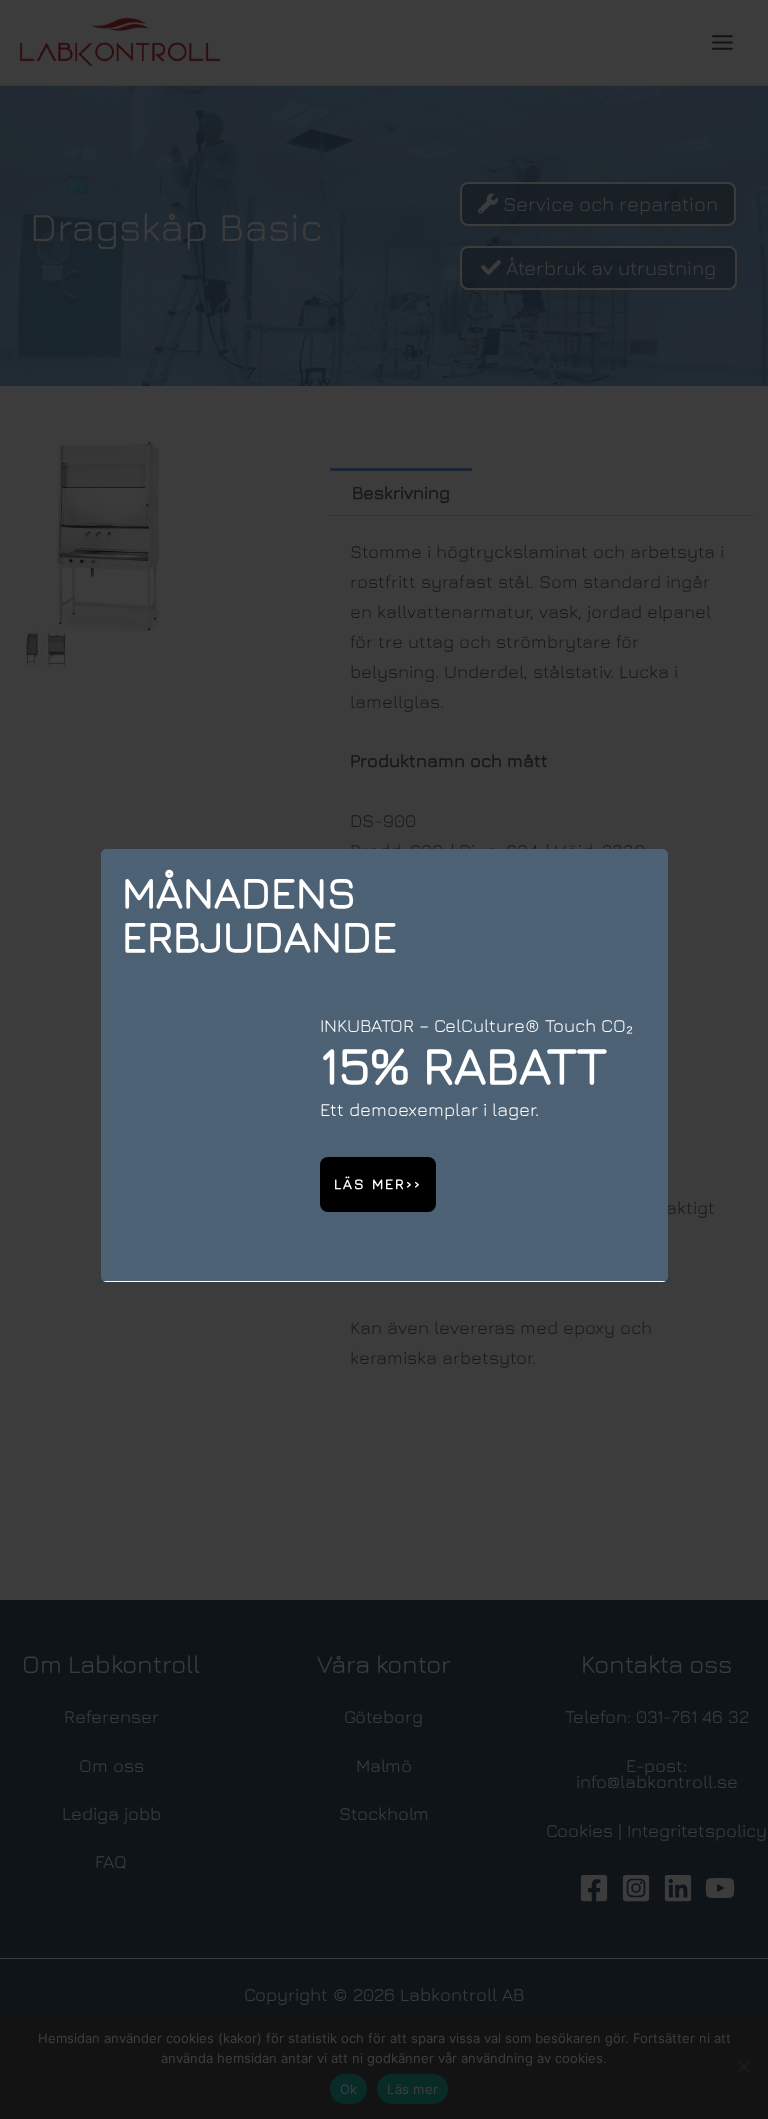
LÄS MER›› (378, 1183)
